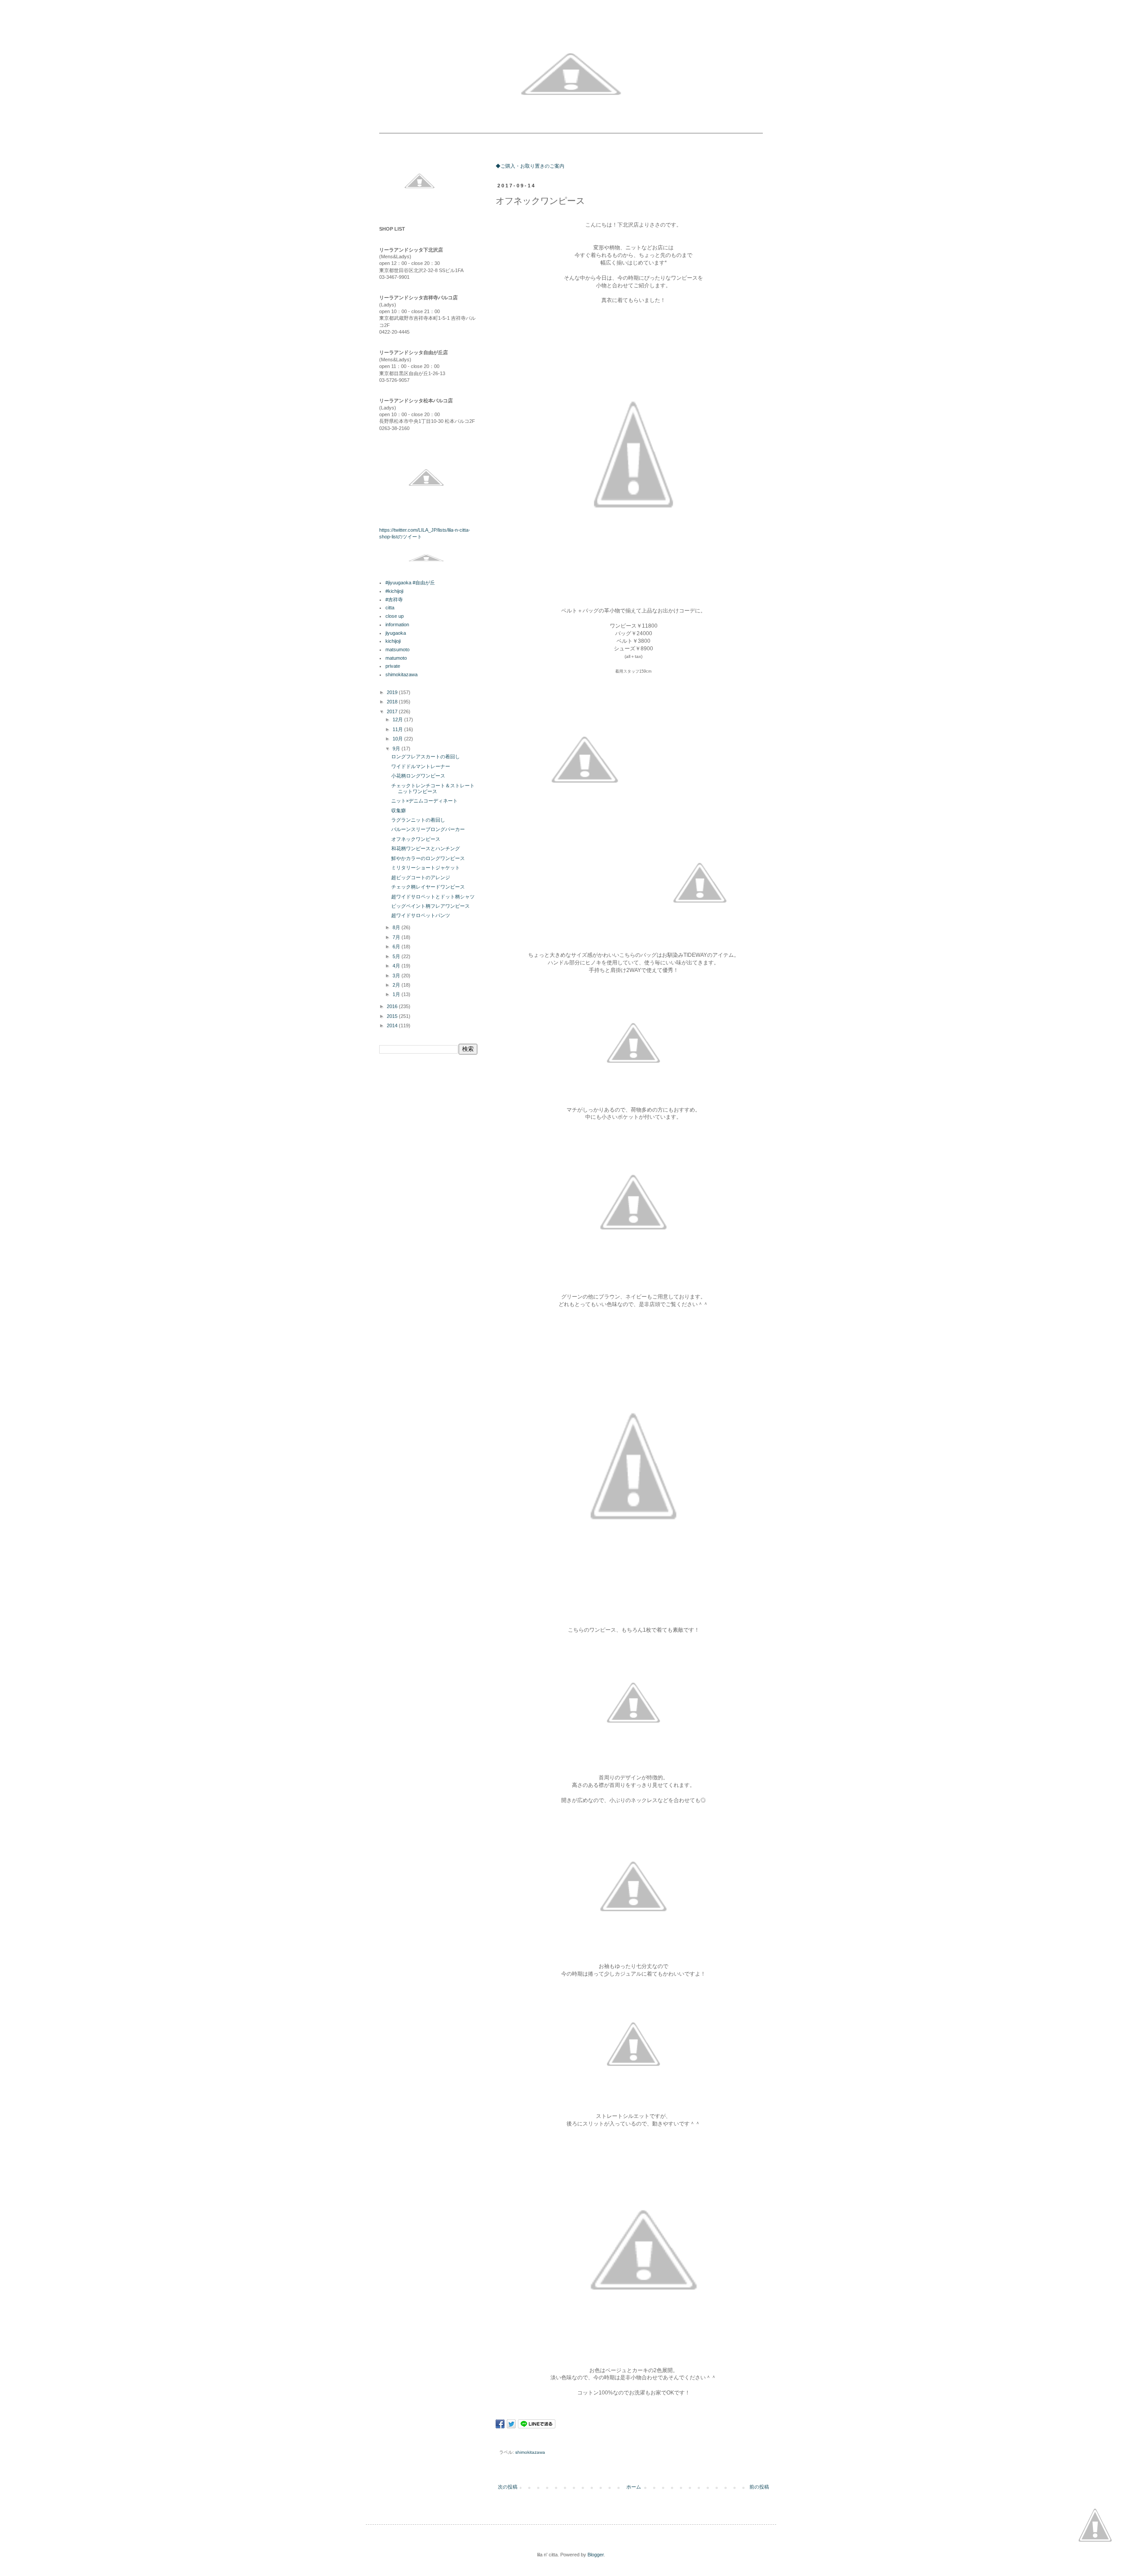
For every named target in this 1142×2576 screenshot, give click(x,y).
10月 (398, 739)
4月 (397, 966)
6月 (397, 947)
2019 (393, 692)
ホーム (634, 2487)
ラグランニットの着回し (418, 820)
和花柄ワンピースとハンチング (426, 848)
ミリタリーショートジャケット (426, 868)
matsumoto (397, 649)
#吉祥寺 (394, 600)
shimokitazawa (530, 2452)
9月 (397, 748)
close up (395, 616)
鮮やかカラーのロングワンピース (428, 858)
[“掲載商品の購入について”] (1095, 2526)
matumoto (396, 658)
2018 (393, 702)
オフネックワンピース (416, 839)
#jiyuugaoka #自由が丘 (410, 583)
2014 (393, 1025)
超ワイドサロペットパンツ (421, 915)
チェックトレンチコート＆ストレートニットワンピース (433, 788)
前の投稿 (759, 2487)
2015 (393, 1016)
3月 (397, 976)
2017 (393, 711)
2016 (393, 1006)
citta (390, 608)
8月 (397, 927)
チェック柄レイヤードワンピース (428, 887)
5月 (397, 956)
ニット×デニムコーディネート (424, 801)
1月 (397, 994)
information (397, 624)
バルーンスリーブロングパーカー (428, 829)
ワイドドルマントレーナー (421, 766)
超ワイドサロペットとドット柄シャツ (433, 897)
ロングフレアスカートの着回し (426, 757)
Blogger (596, 2555)
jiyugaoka (396, 633)
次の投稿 (508, 2487)
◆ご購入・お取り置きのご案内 (530, 166)
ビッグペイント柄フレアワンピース (430, 906)
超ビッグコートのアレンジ (421, 877)
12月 (398, 719)
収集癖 (399, 810)
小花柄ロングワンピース (418, 776)
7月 (397, 937)
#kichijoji (394, 591)
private (393, 666)
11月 (398, 729)
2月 (397, 985)
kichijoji (393, 641)
